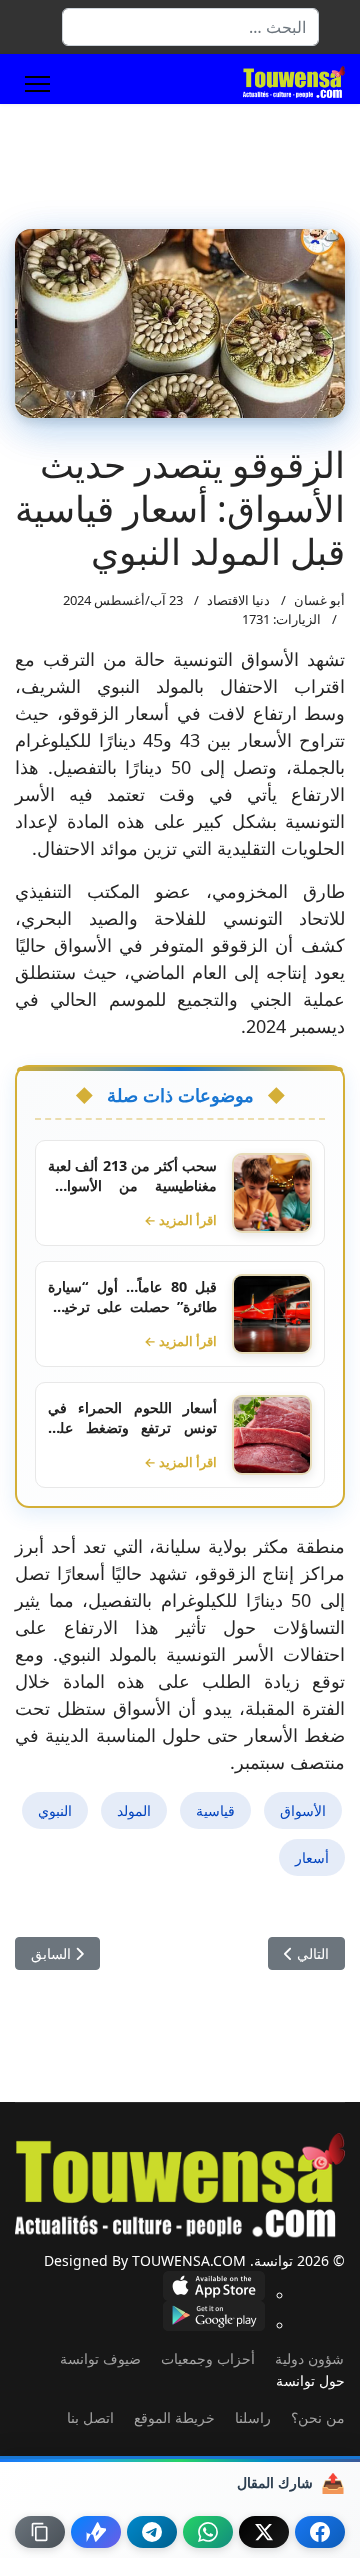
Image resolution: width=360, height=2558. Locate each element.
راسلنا (253, 2417)
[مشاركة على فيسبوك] (320, 2532)
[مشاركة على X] (264, 2532)
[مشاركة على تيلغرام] (152, 2532)
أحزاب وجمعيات (208, 2358)
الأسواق (303, 1810)
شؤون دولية (309, 2358)
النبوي (55, 1810)
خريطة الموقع (174, 2417)
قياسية (215, 1810)
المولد (134, 1810)
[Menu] (37, 84)
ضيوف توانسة (100, 2358)
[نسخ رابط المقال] (40, 2532)
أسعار (312, 1857)
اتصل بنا (90, 2417)
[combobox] (190, 27)
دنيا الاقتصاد (238, 600)
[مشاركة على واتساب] (208, 2532)
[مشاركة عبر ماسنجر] (96, 2532)
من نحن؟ (318, 2417)
